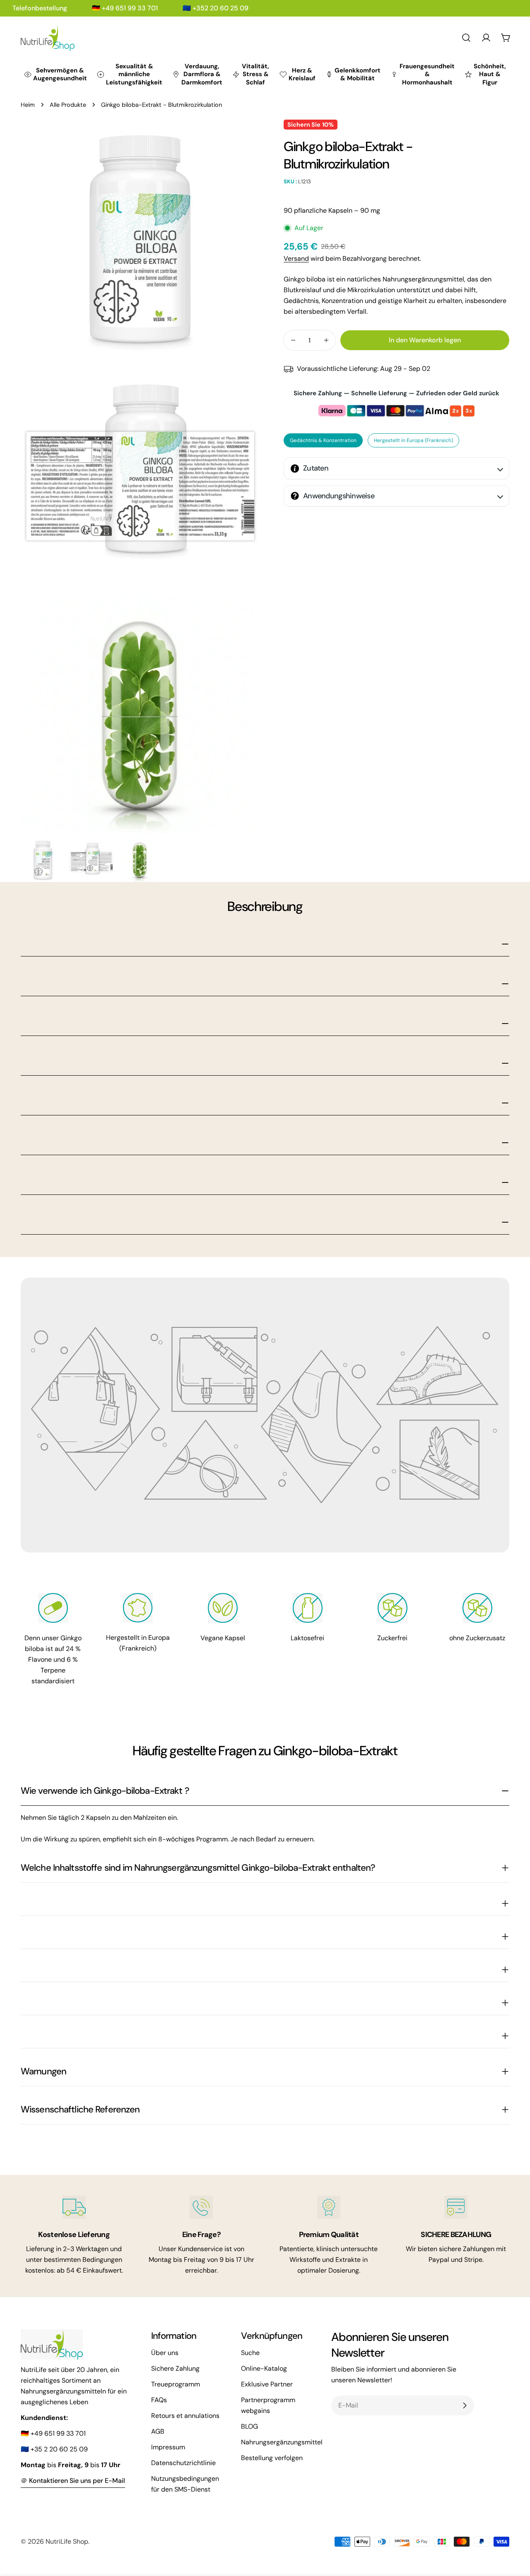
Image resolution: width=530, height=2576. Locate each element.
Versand (296, 258)
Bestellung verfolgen (272, 2458)
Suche (250, 2353)
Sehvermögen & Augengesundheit (60, 74)
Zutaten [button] (316, 468)
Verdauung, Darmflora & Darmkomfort (202, 74)
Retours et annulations (185, 2416)
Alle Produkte (68, 105)
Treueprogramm (176, 2384)
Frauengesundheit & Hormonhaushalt (427, 74)
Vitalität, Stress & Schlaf (255, 74)
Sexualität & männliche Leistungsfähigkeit (134, 74)
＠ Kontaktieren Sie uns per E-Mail (73, 2481)
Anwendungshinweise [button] (339, 496)
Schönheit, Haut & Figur (490, 74)
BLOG (249, 2426)
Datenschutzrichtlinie (183, 2463)
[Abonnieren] (465, 2405)
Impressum (168, 2447)
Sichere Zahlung (175, 2368)
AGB (158, 2431)
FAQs (159, 2400)
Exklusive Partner (267, 2384)
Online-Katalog (264, 2368)
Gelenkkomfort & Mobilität (358, 74)
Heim (28, 105)
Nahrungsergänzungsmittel (282, 2442)
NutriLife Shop (67, 2541)
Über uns (165, 2353)
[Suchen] (466, 38)
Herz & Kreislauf (302, 74)
